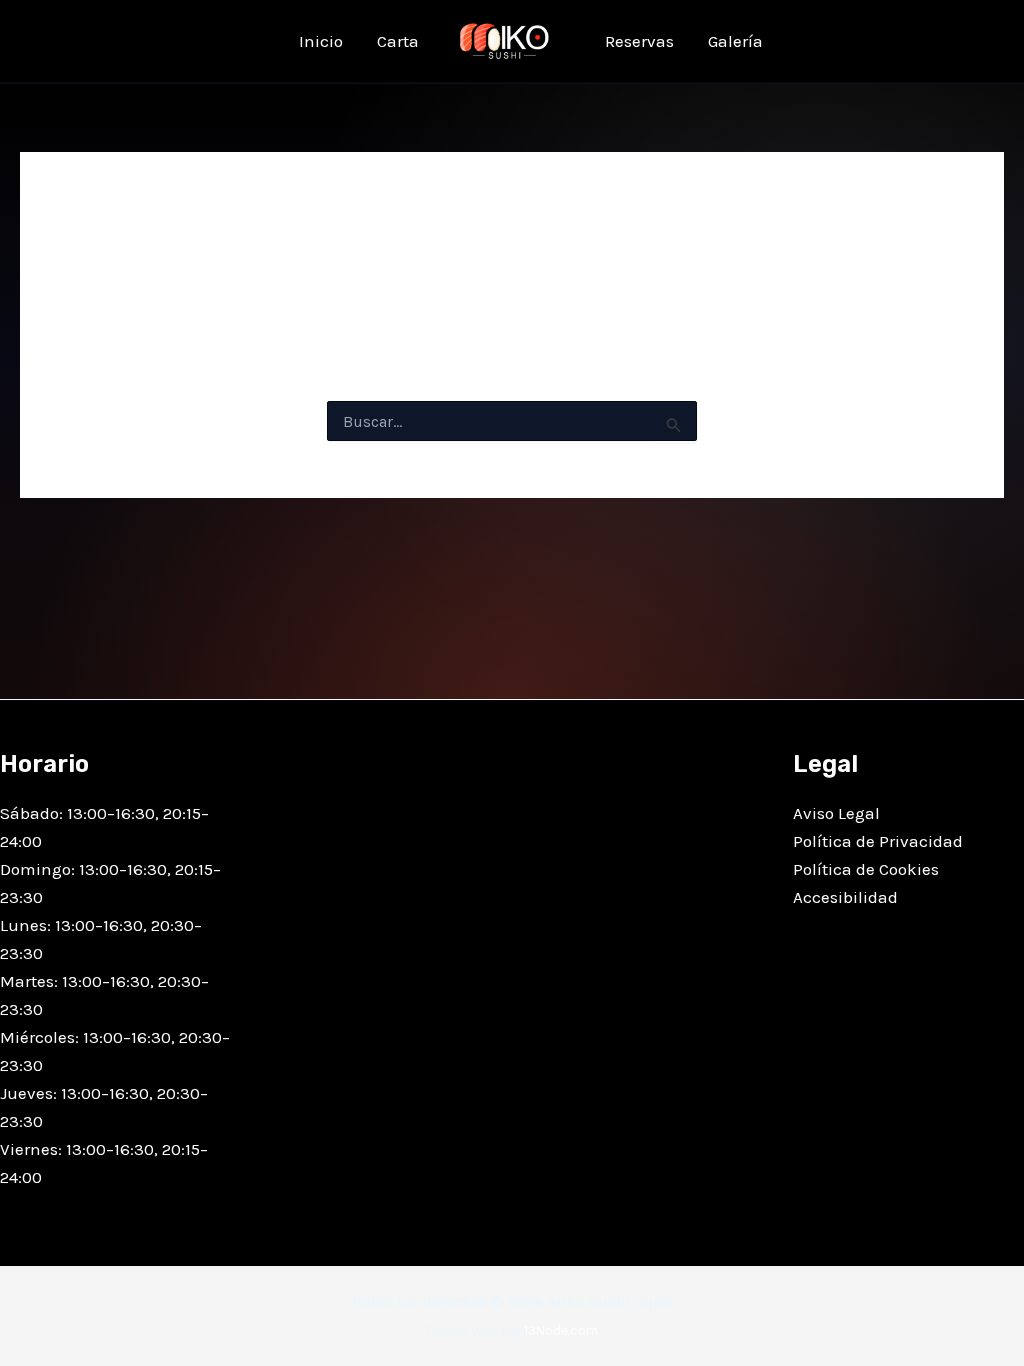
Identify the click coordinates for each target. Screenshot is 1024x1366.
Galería (735, 41)
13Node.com (561, 1330)
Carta (398, 41)
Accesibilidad (845, 897)
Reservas (639, 41)
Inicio (321, 41)
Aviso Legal (836, 813)
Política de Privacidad (878, 841)
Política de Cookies (866, 869)
